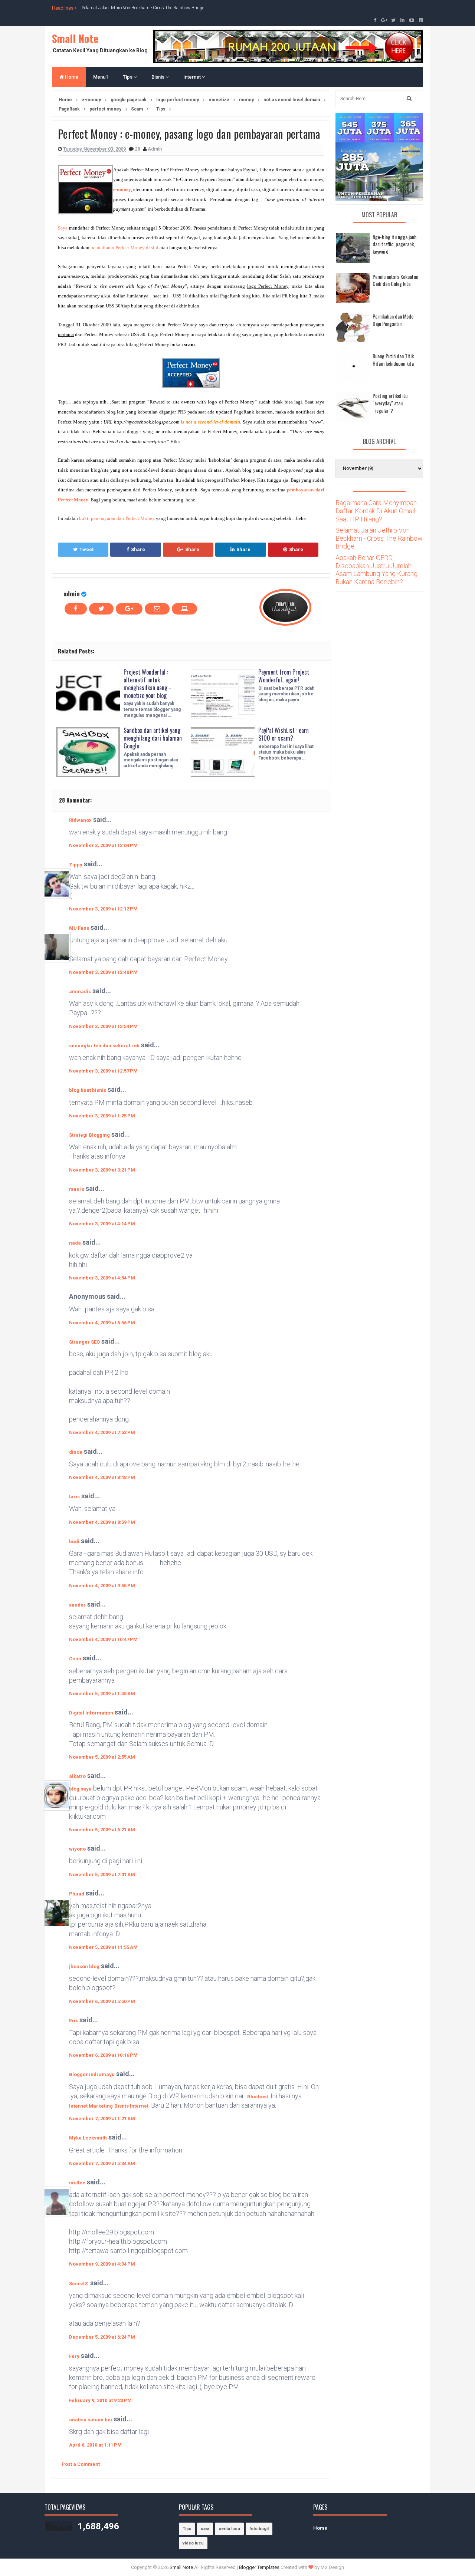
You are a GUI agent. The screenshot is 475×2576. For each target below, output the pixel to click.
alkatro (77, 1776)
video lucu (193, 2543)
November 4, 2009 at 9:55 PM (102, 1586)
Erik (73, 2021)
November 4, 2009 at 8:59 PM (102, 1522)
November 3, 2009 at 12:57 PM (103, 1071)
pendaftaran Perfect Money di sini (125, 248)
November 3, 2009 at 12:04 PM (103, 845)
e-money (122, 189)
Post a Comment (81, 2464)
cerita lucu (229, 2529)
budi (74, 1541)
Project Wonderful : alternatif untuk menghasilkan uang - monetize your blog (147, 683)
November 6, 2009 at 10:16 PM (103, 2055)
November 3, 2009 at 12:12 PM (103, 909)
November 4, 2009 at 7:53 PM (102, 1432)
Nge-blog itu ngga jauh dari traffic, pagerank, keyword (394, 244)
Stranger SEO (84, 1342)
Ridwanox (80, 820)
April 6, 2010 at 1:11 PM (95, 2445)
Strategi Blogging (89, 1135)
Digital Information (91, 1713)
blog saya (80, 1789)
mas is (77, 1189)
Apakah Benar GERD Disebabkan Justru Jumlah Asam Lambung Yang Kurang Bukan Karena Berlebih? (376, 570)
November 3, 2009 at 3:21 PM (102, 1170)
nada (75, 1243)
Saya (63, 228)
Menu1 (101, 77)
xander (77, 1605)
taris (74, 1497)
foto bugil (259, 2529)
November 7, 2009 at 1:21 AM (102, 2119)
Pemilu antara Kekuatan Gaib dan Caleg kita (395, 280)
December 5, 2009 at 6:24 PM (102, 2337)
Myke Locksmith (88, 2138)
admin (72, 594)
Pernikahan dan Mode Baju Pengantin (393, 320)
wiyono (77, 1849)
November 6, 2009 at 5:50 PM (102, 2001)
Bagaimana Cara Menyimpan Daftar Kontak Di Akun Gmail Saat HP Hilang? (376, 511)
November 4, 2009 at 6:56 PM (102, 1323)
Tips (128, 77)
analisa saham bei (91, 2420)
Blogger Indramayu (92, 2074)
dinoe (76, 1452)
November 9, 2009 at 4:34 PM (102, 2264)
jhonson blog (84, 1966)
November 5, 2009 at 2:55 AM (102, 1757)
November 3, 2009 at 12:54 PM (103, 1026)
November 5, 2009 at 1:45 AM (102, 1694)
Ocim (75, 1659)
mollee (77, 2183)
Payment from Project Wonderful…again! (284, 676)
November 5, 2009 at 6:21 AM (102, 1830)
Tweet (86, 549)
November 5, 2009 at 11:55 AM (103, 1947)
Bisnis (158, 77)
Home (71, 77)
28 (138, 149)
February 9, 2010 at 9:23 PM (100, 2400)
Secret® (79, 2284)
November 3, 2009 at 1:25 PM (102, 1116)
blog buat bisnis (88, 1090)
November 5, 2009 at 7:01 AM (102, 1875)
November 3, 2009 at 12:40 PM (103, 972)
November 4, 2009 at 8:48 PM (102, 1477)
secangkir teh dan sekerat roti (104, 1046)
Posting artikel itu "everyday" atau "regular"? (390, 403)
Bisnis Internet (131, 2106)
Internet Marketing (91, 2106)
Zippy (76, 865)
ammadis (80, 991)
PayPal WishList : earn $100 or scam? (284, 734)
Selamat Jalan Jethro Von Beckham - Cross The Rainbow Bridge (143, 8)
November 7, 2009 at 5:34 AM (102, 2163)
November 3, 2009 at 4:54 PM (102, 1278)
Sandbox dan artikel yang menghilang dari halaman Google (153, 738)
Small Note (75, 38)
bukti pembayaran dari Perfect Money (117, 518)
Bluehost (258, 2097)
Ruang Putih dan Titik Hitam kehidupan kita (393, 360)
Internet (193, 77)
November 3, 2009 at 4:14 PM (102, 1224)
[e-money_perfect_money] (191, 373)
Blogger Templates (259, 2567)
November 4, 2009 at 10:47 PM (103, 1639)
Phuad (77, 1894)
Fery (74, 2356)
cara (205, 2529)
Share (138, 549)
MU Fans (79, 928)
